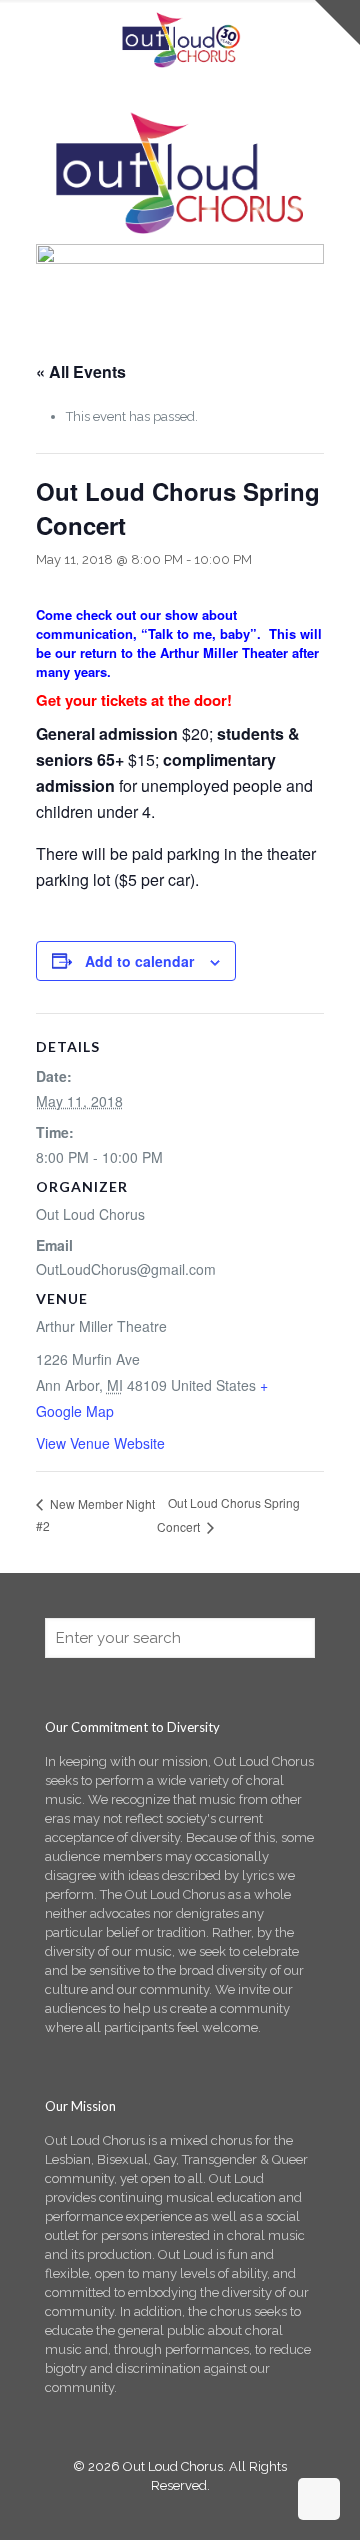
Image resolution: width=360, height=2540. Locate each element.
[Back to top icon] (319, 2499)
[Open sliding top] (337, 22)
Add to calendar (139, 961)
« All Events (81, 371)
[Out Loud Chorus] (180, 40)
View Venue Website (100, 1443)
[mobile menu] (27, 30)
